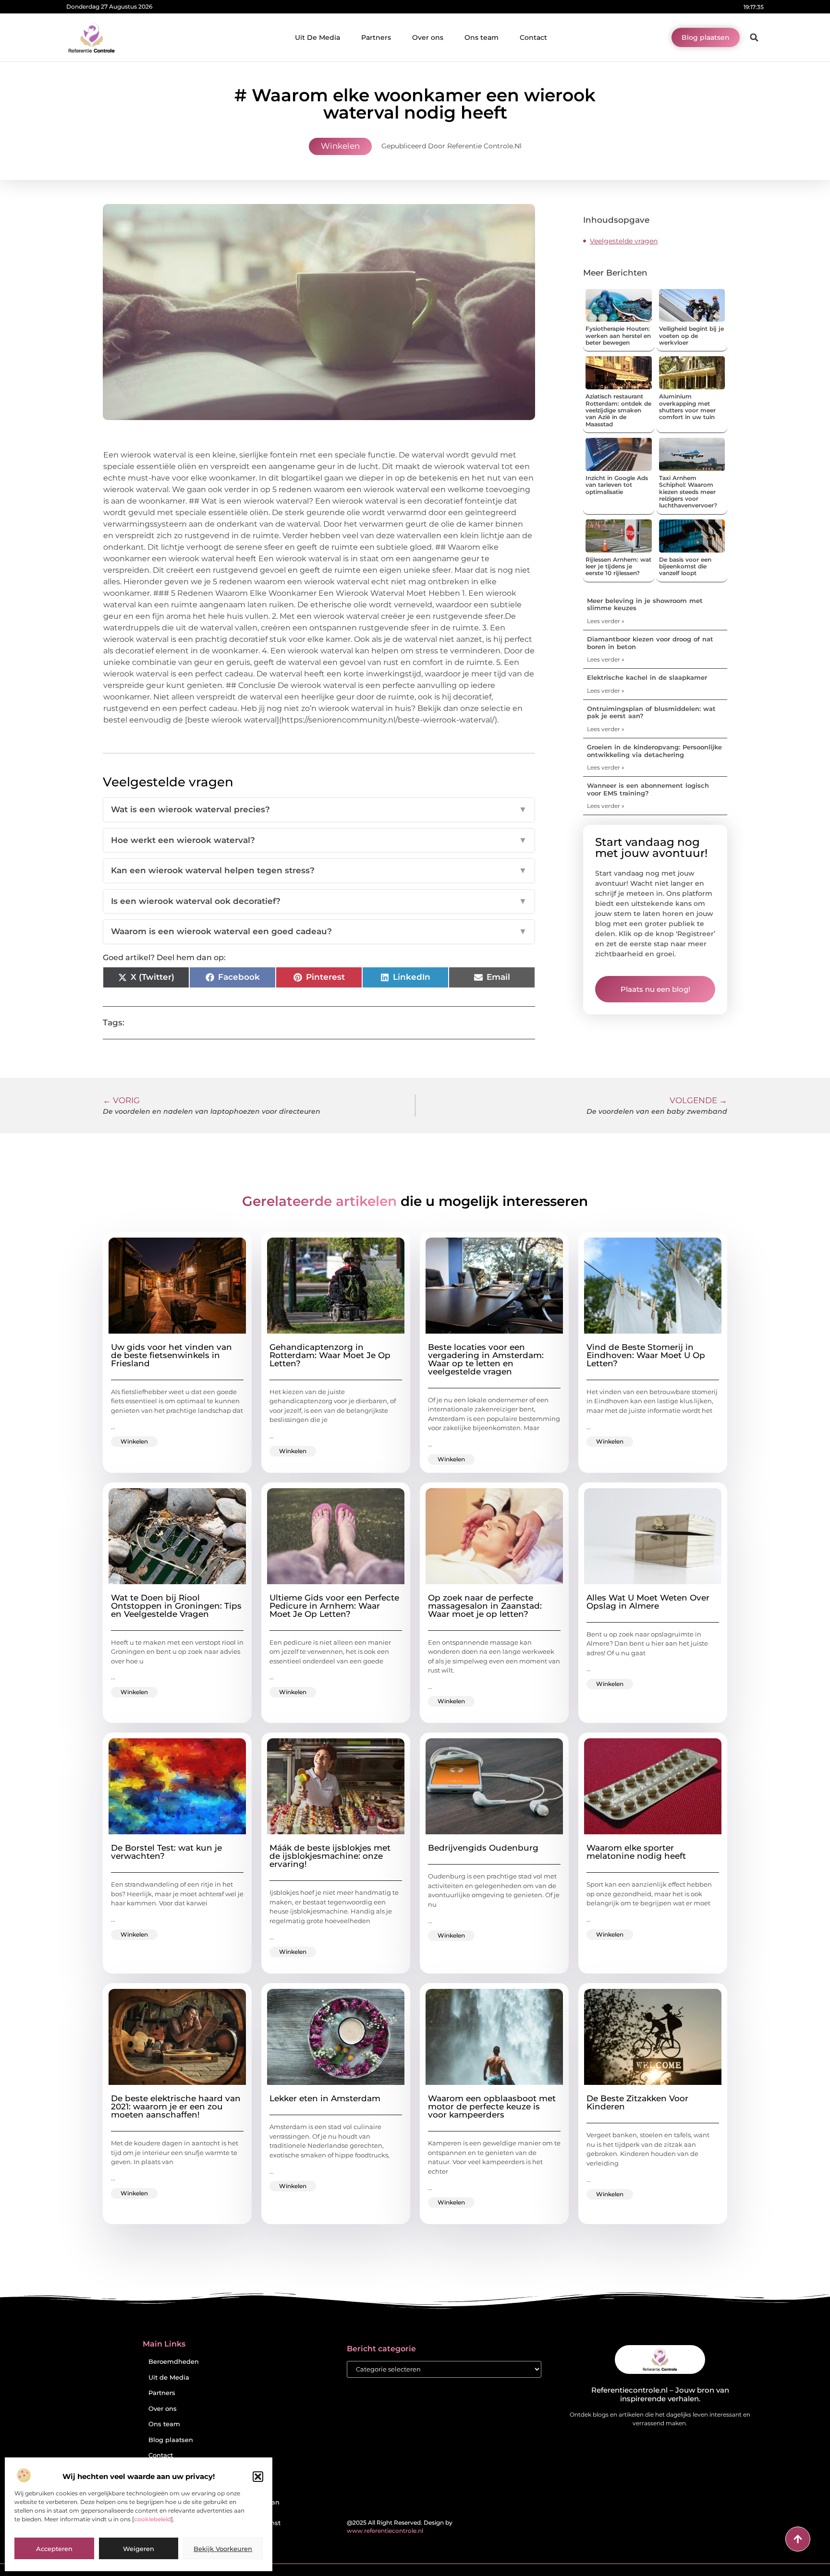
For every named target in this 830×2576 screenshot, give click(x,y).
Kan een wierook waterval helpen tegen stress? (319, 870)
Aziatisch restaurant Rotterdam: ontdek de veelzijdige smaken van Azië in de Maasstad (618, 410)
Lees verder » (606, 621)
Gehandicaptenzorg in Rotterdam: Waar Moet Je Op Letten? (330, 1355)
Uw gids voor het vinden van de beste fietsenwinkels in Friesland (171, 1355)
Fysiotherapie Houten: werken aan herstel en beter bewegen (618, 336)
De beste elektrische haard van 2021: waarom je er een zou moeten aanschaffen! (176, 2107)
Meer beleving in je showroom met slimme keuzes (645, 604)
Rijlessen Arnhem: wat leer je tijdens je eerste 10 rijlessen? (618, 566)
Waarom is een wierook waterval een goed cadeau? (319, 931)
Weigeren (139, 2549)
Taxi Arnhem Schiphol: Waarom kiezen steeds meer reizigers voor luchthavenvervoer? (688, 492)
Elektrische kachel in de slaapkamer (647, 677)
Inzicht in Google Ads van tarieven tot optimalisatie (617, 485)
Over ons (428, 37)
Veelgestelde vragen (624, 241)
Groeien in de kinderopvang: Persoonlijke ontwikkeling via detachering (654, 751)
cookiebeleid (153, 2519)
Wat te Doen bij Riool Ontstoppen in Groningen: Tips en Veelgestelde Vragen (176, 1606)
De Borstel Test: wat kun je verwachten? (166, 1852)
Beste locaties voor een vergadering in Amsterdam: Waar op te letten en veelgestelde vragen (486, 1359)
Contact (533, 37)
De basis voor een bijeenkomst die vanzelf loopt (685, 566)
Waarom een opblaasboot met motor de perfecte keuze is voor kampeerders (492, 2107)
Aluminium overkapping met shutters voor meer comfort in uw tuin (687, 407)
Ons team (482, 37)
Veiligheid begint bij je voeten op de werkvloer (691, 336)
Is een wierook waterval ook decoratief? (319, 901)
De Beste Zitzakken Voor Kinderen (637, 2102)
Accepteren (54, 2549)
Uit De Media (317, 37)
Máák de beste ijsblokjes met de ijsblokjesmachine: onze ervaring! (330, 1856)
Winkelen (340, 146)
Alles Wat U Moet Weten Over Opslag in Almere (648, 1602)
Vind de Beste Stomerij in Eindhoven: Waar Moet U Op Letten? (646, 1355)
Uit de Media (169, 2377)
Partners (376, 37)
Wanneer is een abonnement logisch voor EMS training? (648, 789)
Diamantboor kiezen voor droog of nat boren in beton (650, 643)
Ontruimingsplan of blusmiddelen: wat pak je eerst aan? (651, 712)
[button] (258, 2477)
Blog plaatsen (171, 2440)
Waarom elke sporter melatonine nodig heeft (636, 1852)
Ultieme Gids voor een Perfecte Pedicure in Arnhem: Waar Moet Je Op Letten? (334, 1606)
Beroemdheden (174, 2362)
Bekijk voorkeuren (223, 2549)
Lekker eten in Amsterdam (325, 2098)
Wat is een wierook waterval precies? (319, 809)
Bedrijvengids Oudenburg (483, 1848)
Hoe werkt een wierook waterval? (319, 840)
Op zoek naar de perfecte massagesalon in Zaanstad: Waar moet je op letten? (485, 1606)
